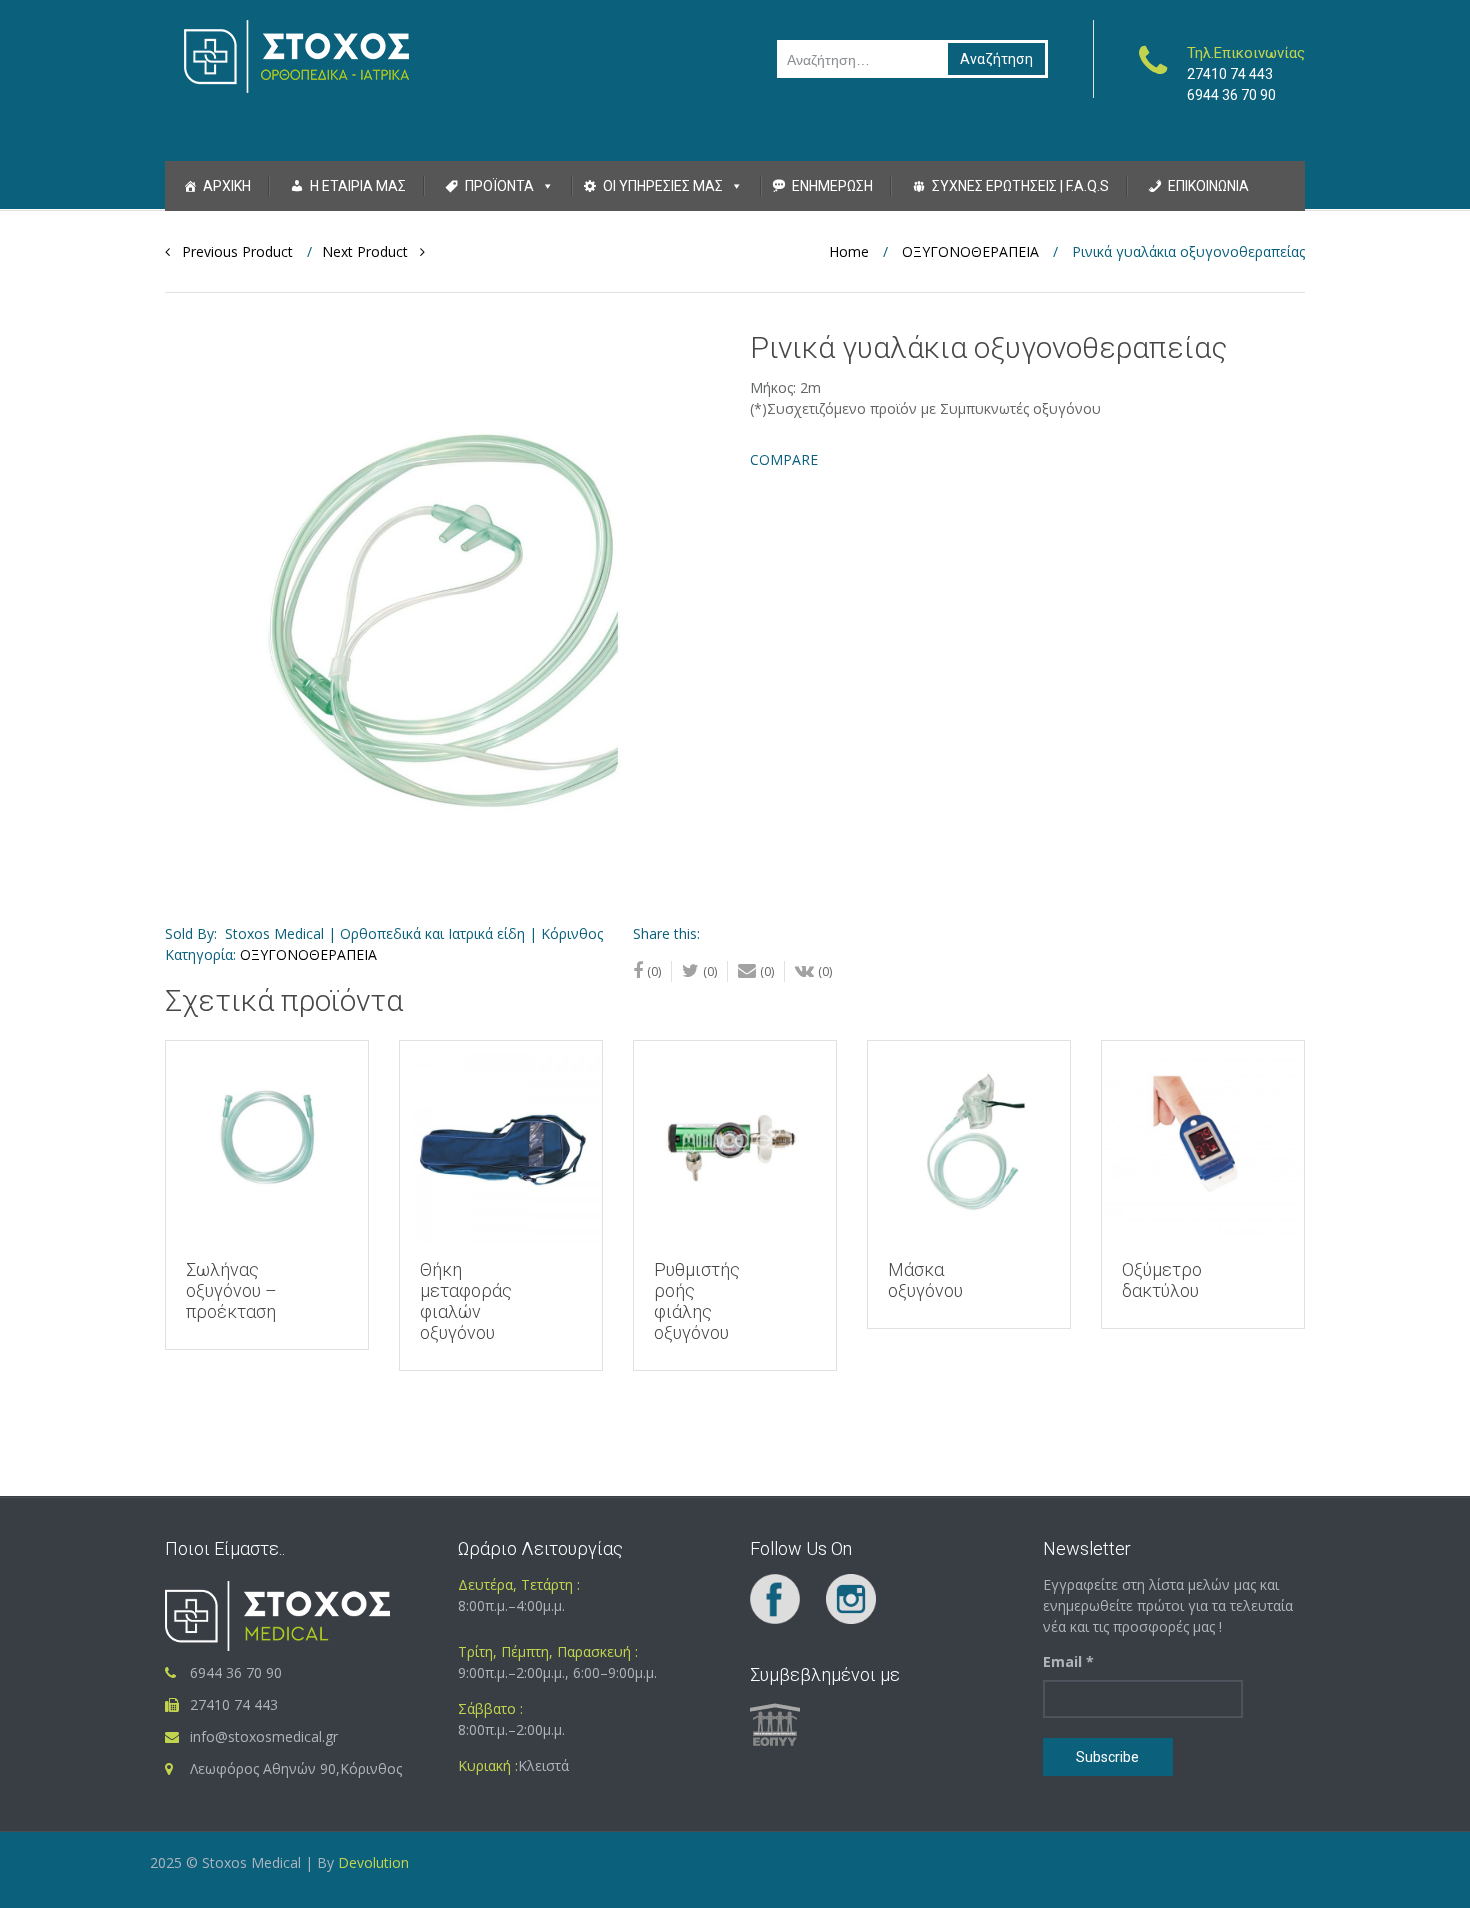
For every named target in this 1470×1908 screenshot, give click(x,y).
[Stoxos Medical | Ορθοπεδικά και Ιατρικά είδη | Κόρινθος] (296, 55)
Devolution (371, 1862)
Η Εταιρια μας (358, 186)
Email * (1068, 1661)
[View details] (267, 1142)
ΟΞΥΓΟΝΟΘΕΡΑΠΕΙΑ (970, 251)
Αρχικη (227, 186)
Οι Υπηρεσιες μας (663, 186)
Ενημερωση (832, 186)
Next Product (371, 251)
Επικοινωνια (1208, 186)
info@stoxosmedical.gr (264, 1736)
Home (849, 251)
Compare (784, 459)
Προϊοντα (499, 186)
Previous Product (231, 251)
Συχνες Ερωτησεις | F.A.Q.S (1020, 186)
